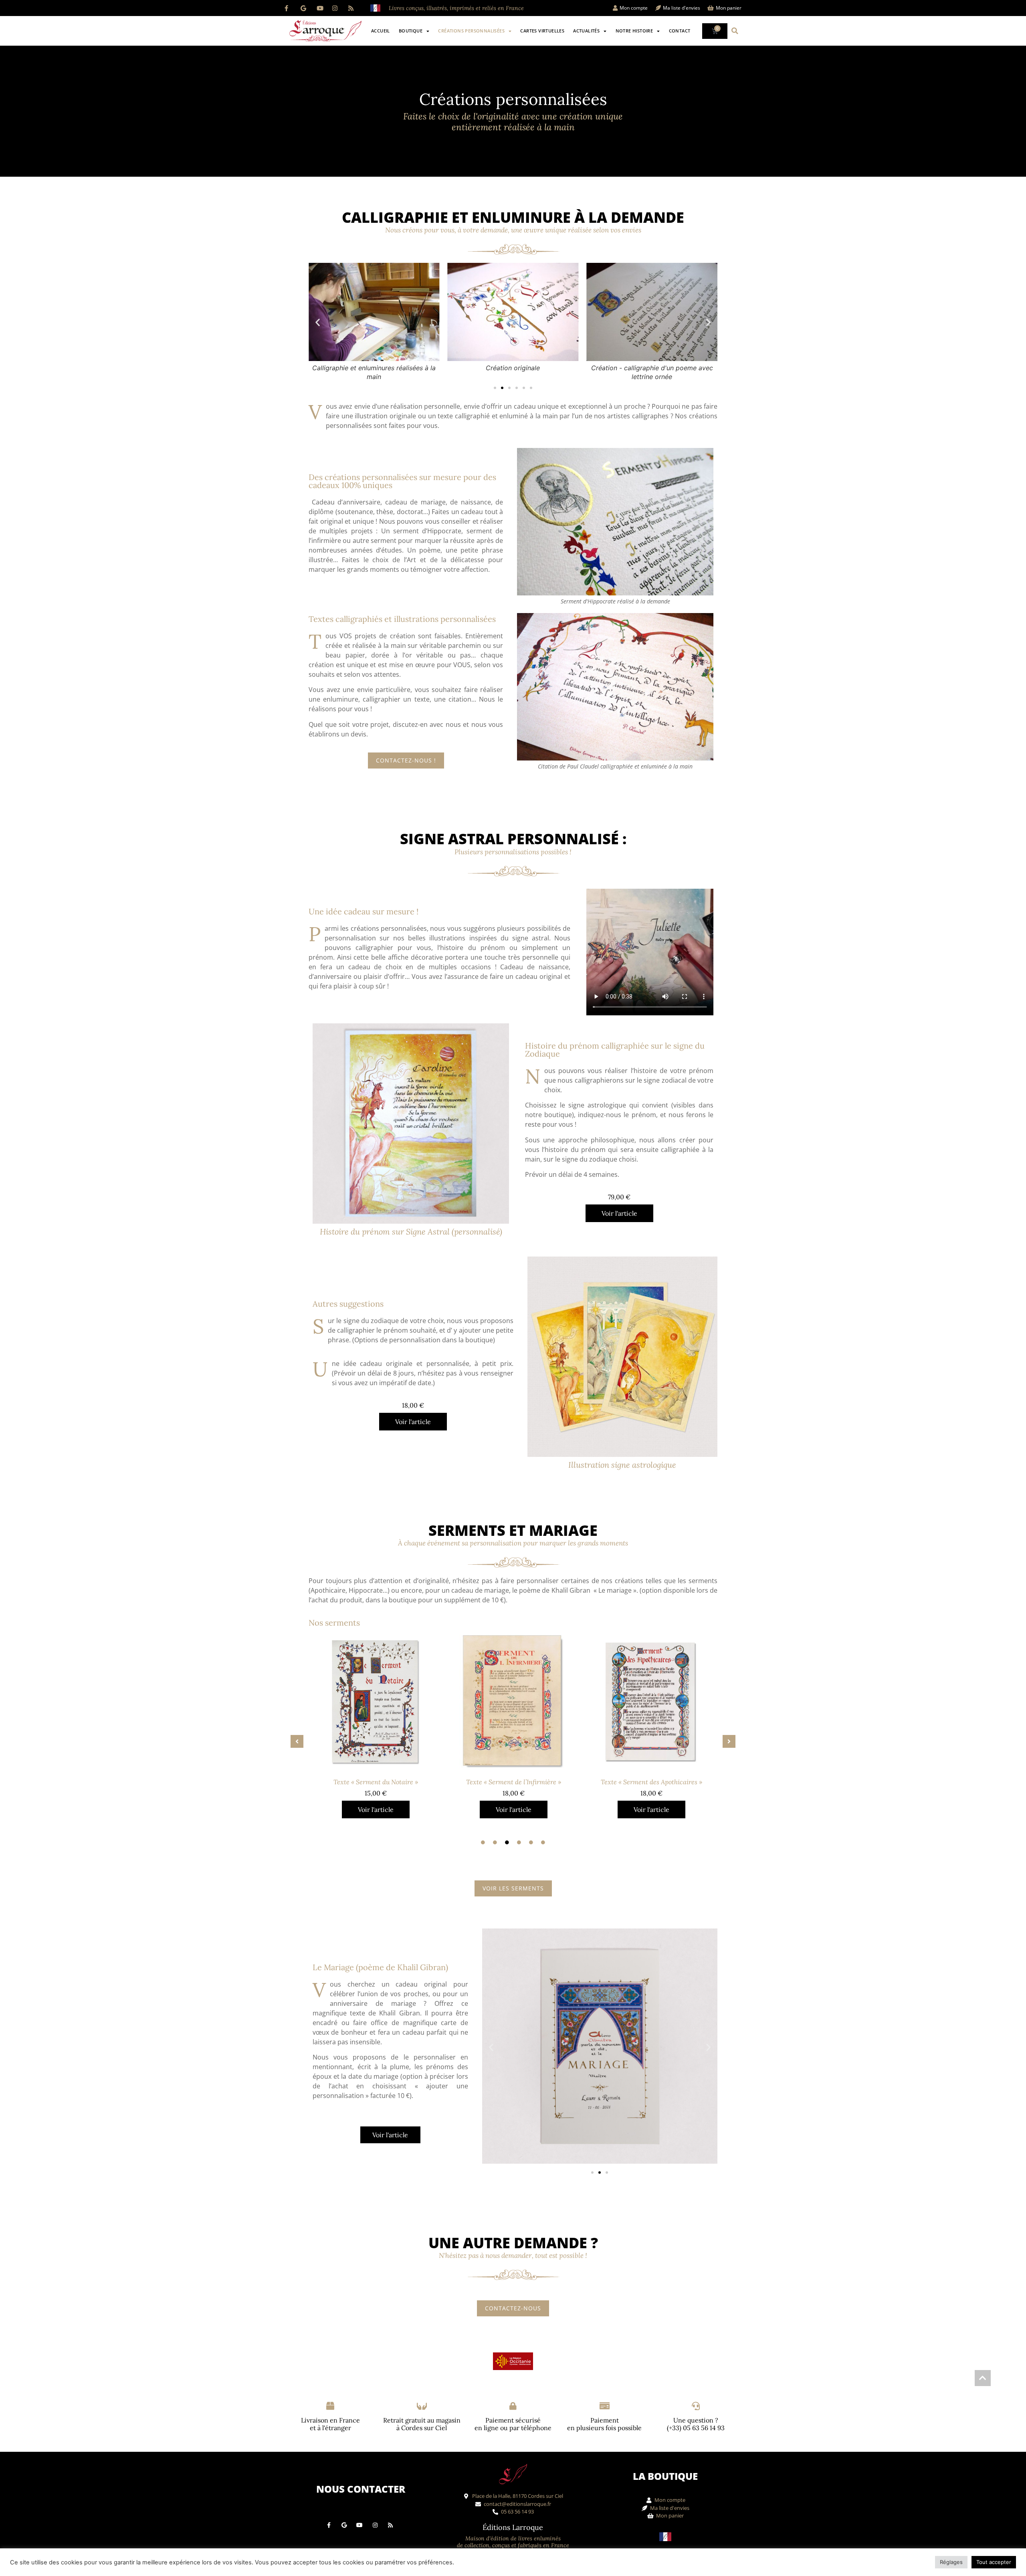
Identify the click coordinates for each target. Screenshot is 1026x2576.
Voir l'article (619, 1213)
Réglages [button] (951, 2562)
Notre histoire (634, 31)
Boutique (411, 31)
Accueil (381, 31)
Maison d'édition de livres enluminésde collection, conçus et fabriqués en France (513, 2542)
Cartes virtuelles (542, 31)
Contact (680, 31)
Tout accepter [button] (994, 2562)
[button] (735, 31)
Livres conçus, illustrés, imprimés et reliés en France (456, 8)
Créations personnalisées (471, 31)
